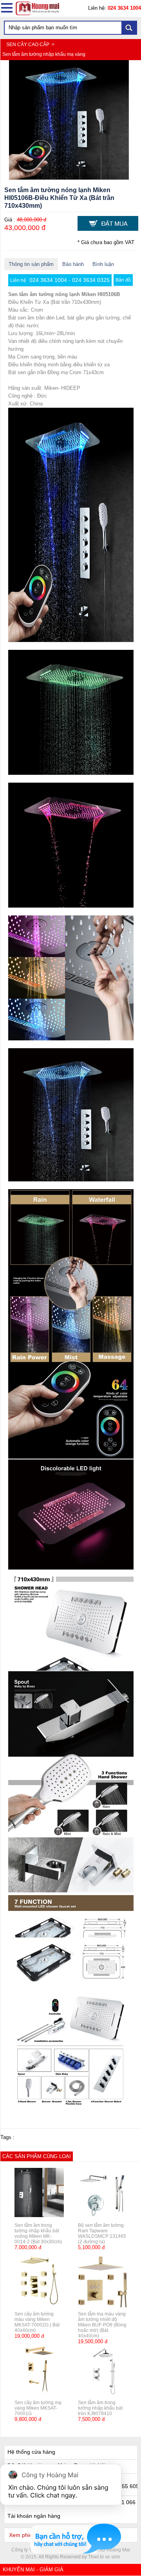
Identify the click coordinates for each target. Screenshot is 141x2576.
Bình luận (103, 264)
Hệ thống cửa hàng (31, 2452)
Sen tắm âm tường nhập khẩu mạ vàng (44, 54)
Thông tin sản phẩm (31, 264)
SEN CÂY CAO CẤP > (31, 45)
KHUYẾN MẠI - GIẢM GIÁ (33, 2570)
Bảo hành (73, 264)
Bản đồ (123, 280)
